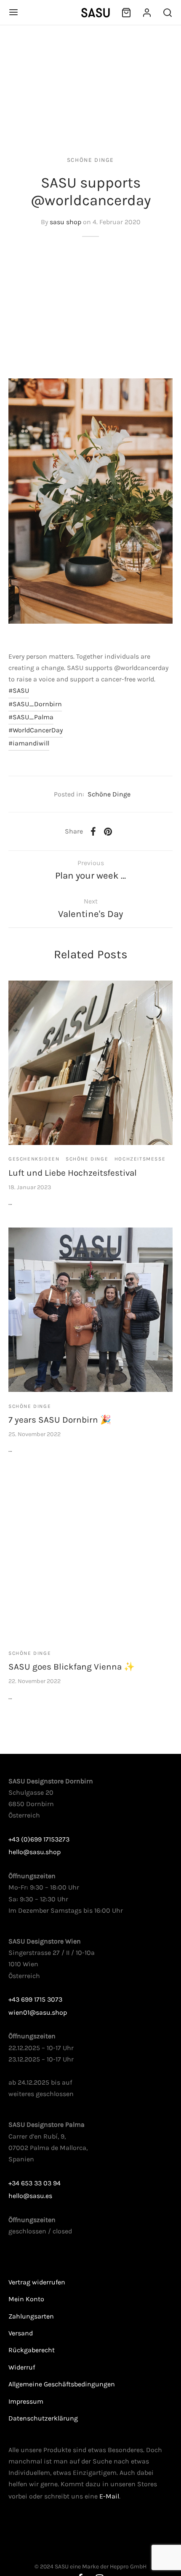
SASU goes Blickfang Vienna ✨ (72, 1667)
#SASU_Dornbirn (35, 704)
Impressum (26, 2401)
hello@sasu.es (30, 2196)
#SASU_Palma (31, 717)
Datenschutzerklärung (43, 2418)
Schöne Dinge (90, 160)
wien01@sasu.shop (38, 2012)
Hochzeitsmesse (140, 1159)
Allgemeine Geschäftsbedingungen (62, 2384)
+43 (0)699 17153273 (39, 1839)
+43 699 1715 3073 (35, 1999)
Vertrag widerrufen (37, 2282)
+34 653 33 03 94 (35, 2183)
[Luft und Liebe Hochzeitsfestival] (90, 1063)
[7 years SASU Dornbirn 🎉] (90, 1310)
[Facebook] (93, 831)
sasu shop (65, 222)
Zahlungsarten (31, 2316)
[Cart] (126, 13)
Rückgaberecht (32, 2350)
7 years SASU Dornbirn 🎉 (60, 1420)
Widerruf (22, 2367)
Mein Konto (26, 2299)
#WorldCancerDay (36, 730)
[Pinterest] (108, 831)
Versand (21, 2333)
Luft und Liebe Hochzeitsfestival (73, 1173)
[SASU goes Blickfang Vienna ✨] (90, 1557)
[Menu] (13, 12)
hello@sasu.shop (35, 1852)
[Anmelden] (147, 13)
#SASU (19, 690)
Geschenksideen (34, 1159)
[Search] (168, 13)
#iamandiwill (29, 743)
